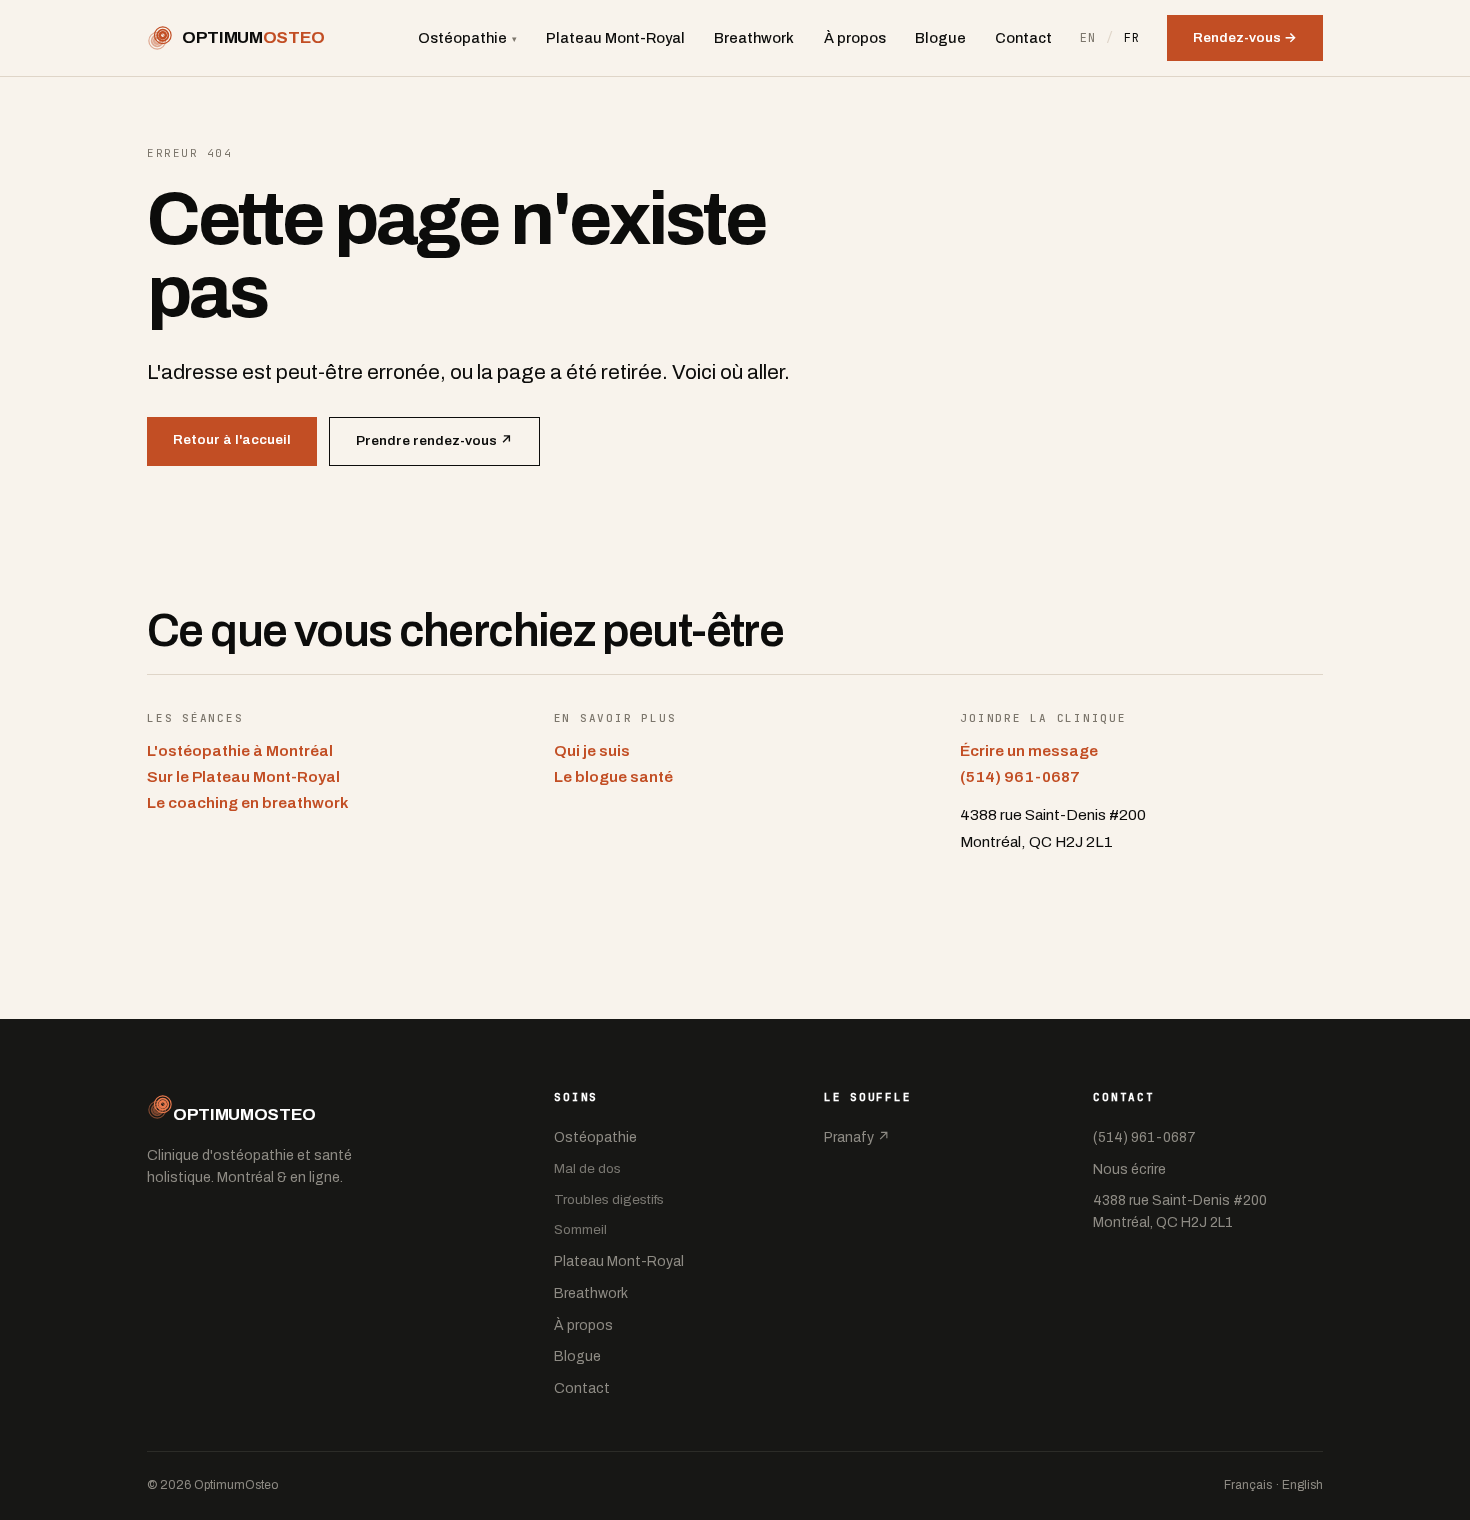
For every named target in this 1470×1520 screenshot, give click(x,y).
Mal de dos (587, 1168)
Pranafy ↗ (857, 1137)
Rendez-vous (1245, 37)
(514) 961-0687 (1020, 776)
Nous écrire (1129, 1169)
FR (1132, 38)
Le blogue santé (613, 776)
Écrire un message (1029, 750)
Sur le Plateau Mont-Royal (243, 776)
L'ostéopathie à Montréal (240, 750)
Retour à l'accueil (232, 439)
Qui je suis (592, 750)
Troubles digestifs (609, 1199)
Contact (1023, 38)
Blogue (940, 38)
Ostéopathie (467, 38)
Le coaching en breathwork (247, 802)
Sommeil (580, 1229)
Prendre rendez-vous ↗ (434, 440)
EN (1088, 38)
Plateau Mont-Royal (615, 38)
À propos (855, 38)
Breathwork (754, 38)
